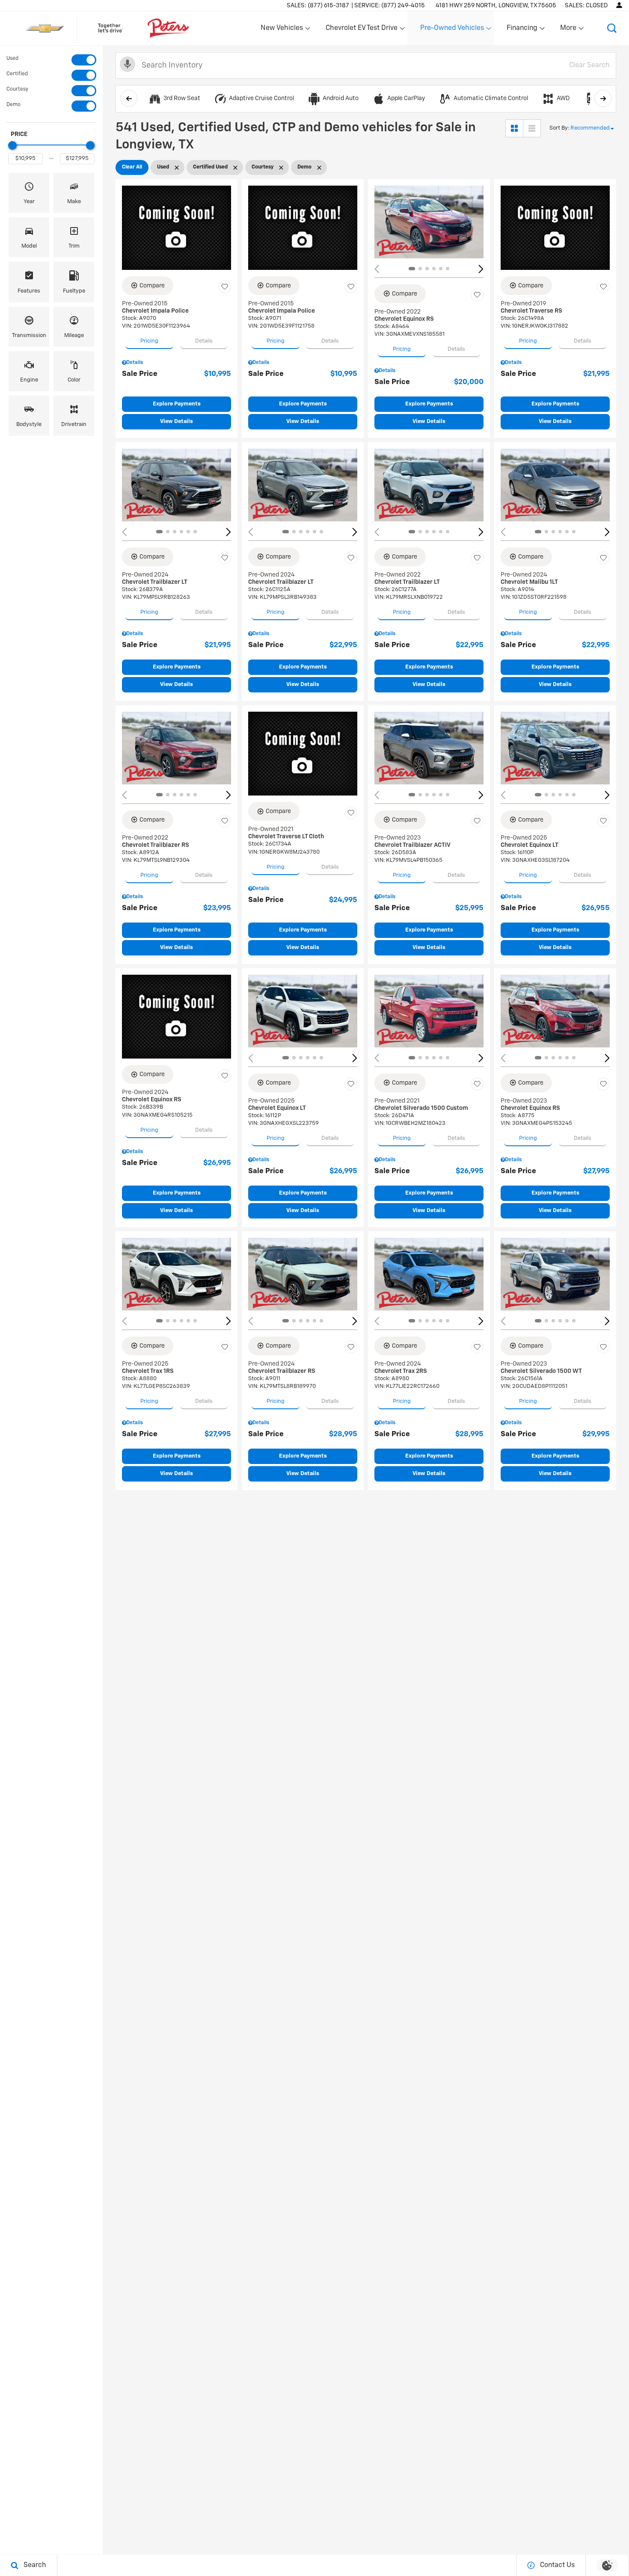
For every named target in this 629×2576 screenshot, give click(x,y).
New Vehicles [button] (282, 30)
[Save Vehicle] (225, 287)
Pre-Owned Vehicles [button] (452, 30)
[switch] (51, 60)
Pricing (149, 341)
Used (12, 59)
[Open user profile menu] (619, 5)
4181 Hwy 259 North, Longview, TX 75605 (496, 6)
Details (204, 341)
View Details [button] (177, 421)
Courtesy (17, 89)
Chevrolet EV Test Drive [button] (361, 30)
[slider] (12, 145)
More (569, 30)
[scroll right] (603, 98)
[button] (612, 28)
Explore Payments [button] (177, 404)
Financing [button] (522, 30)
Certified (17, 74)
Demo (13, 105)
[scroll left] (129, 98)
